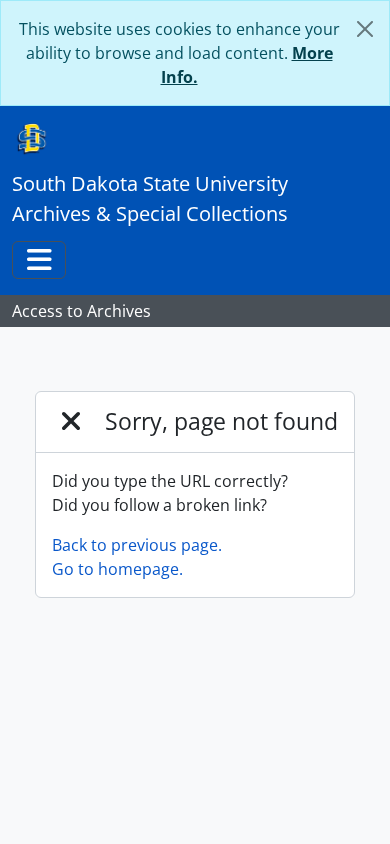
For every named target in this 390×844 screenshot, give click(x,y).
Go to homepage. (117, 569)
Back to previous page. (137, 545)
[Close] (365, 29)
